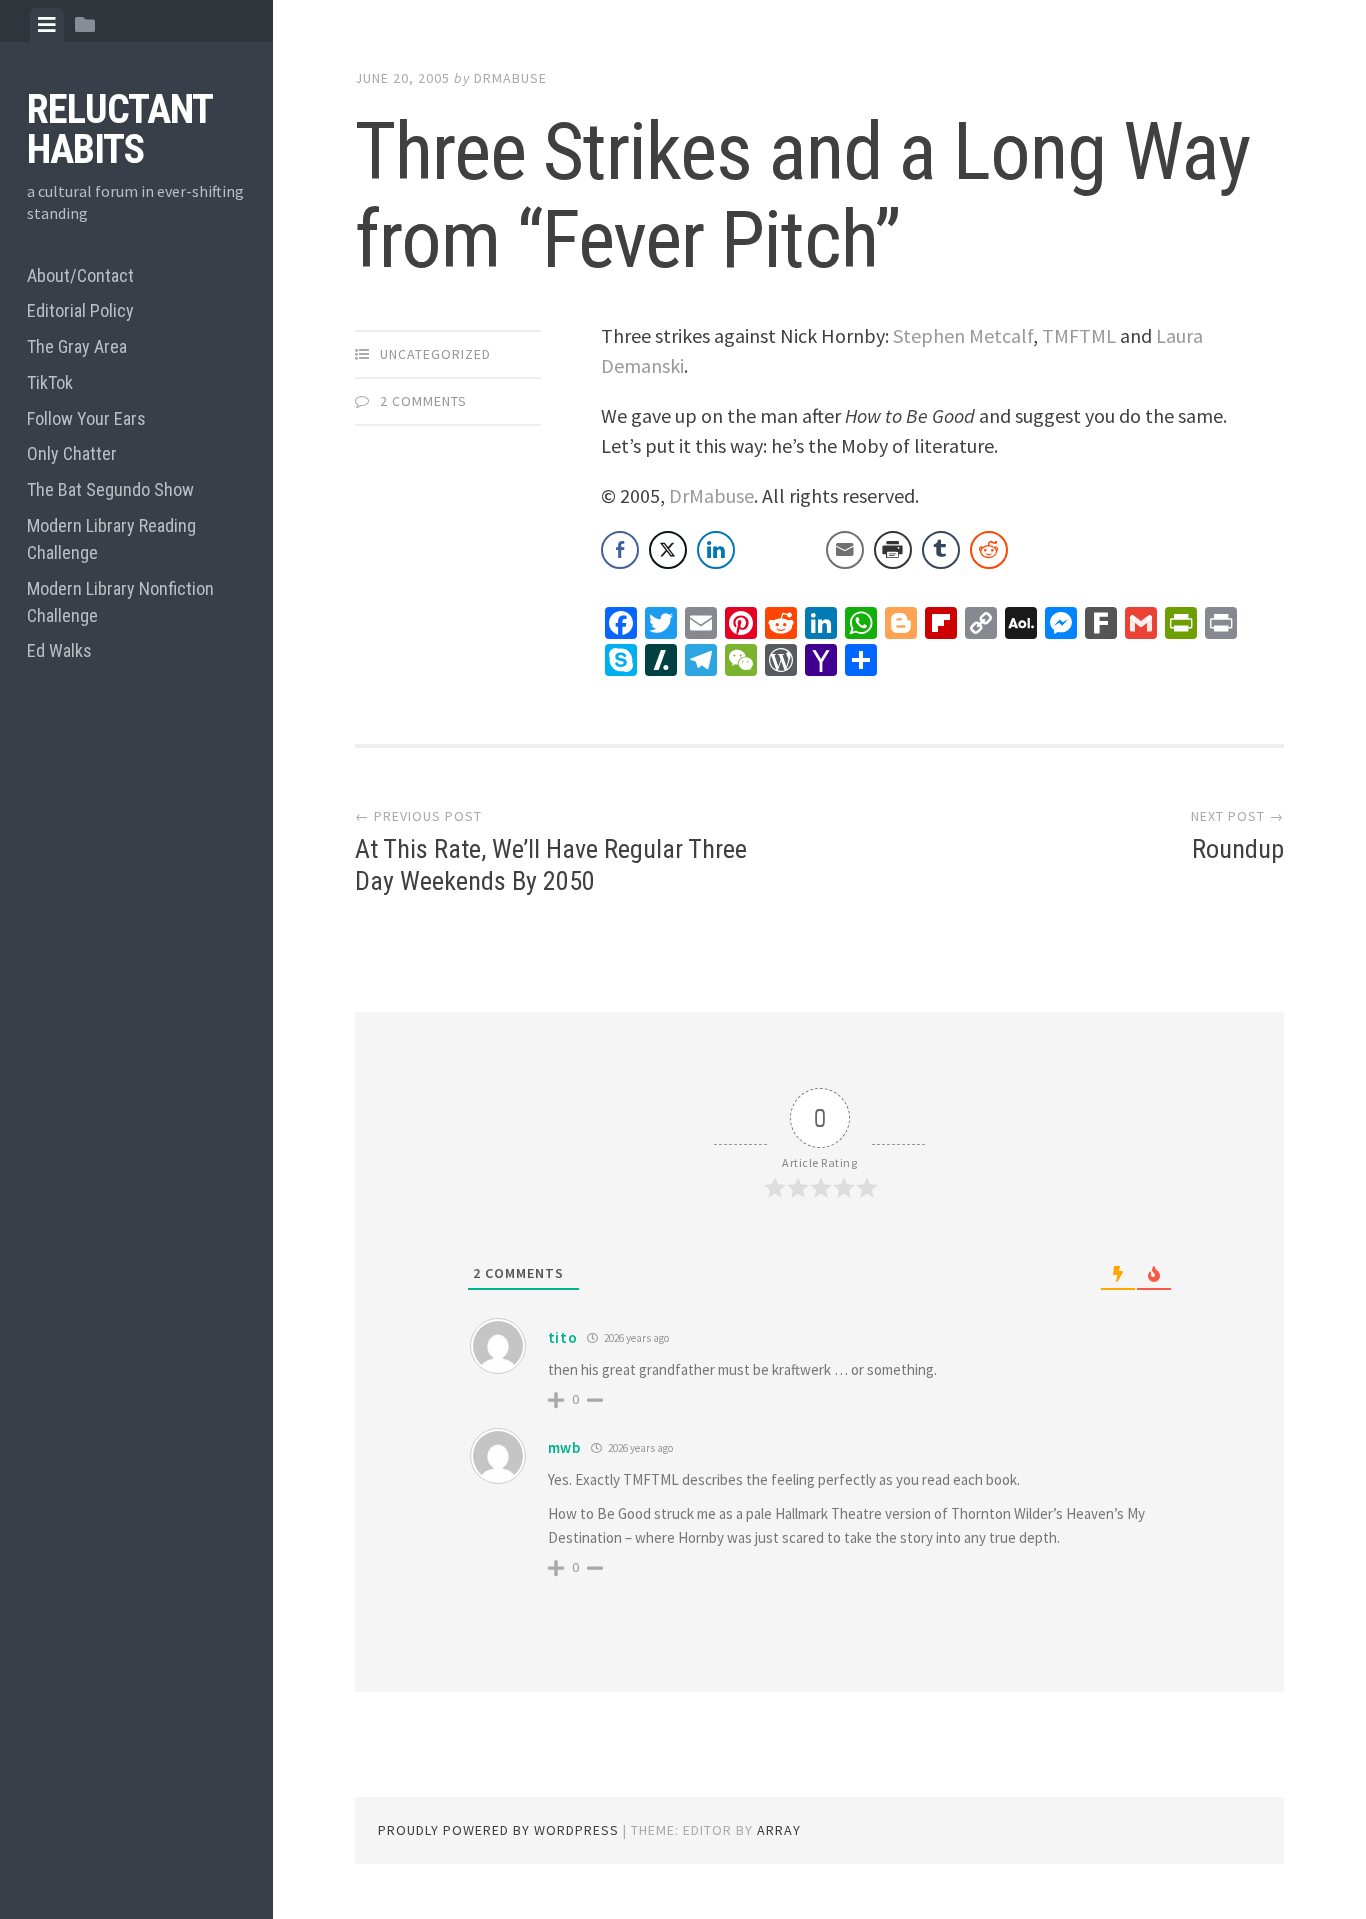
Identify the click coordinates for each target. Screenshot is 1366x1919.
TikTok (50, 382)
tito (563, 1337)
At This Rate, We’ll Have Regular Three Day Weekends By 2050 (551, 864)
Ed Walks (59, 650)
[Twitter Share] (668, 550)
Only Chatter (72, 453)
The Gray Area (77, 346)
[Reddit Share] (989, 550)
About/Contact (80, 275)
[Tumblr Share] (941, 550)
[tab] (47, 25)
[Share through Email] (845, 550)
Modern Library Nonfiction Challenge (120, 602)
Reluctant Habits (119, 129)
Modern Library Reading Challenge (111, 539)
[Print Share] (893, 550)
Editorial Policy (80, 310)
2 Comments (423, 401)
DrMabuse (510, 78)
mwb (564, 1447)
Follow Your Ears (86, 418)
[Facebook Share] (620, 550)
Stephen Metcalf (963, 335)
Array (779, 1830)
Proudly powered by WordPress (498, 1830)
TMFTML (1079, 335)
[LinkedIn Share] (716, 550)
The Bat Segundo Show (110, 489)
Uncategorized (435, 354)
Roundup (1238, 849)
